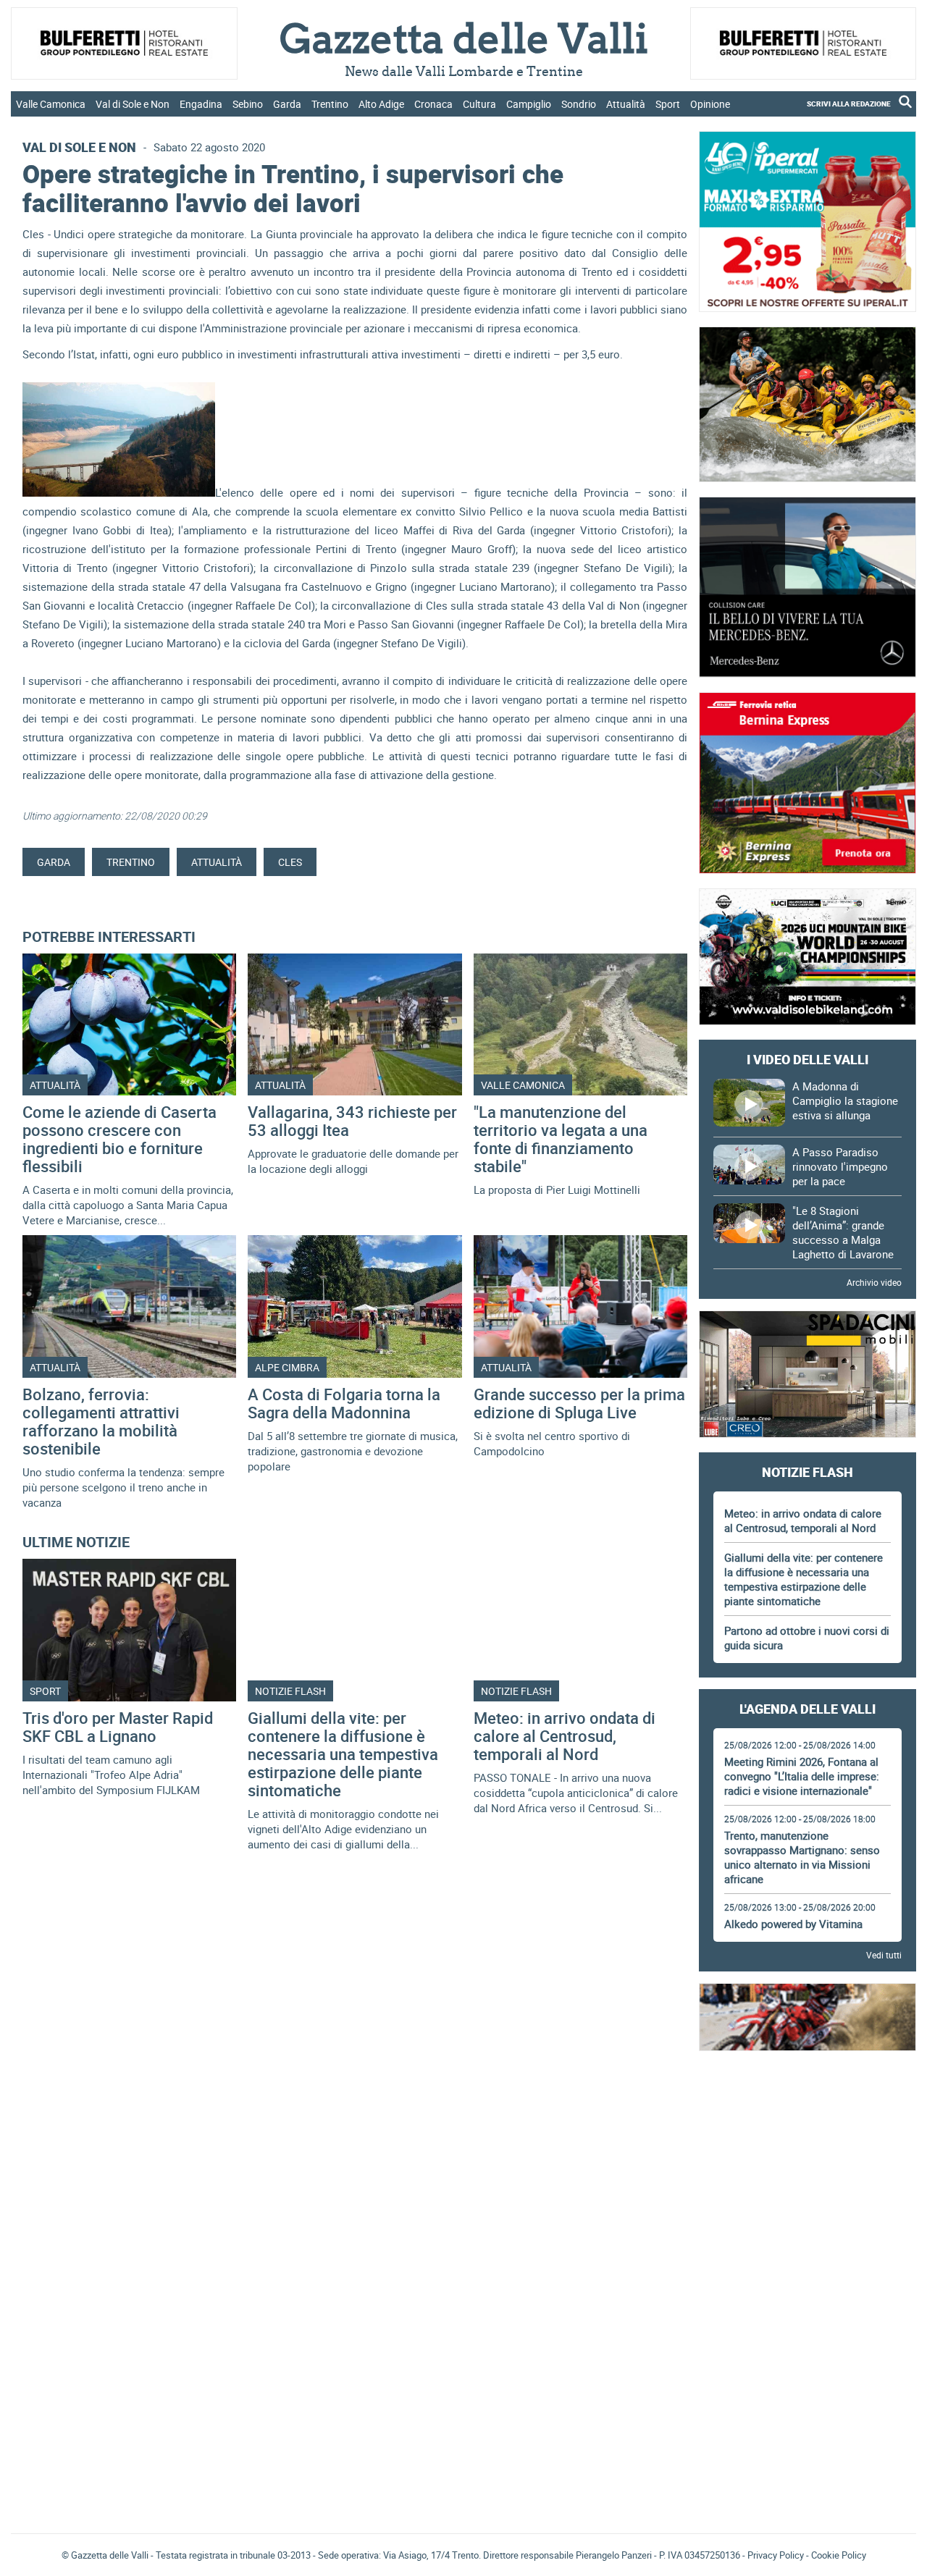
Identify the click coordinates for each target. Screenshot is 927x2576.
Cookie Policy (839, 2555)
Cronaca (433, 104)
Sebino (248, 104)
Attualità (626, 104)
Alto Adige (381, 104)
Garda (287, 104)
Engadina (201, 104)
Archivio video (874, 1282)
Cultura (479, 104)
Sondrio (579, 104)
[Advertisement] (808, 2105)
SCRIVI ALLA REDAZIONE (849, 104)
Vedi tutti (884, 1955)
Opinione (710, 104)
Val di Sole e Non (133, 104)
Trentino (330, 104)
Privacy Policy (776, 2555)
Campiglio (529, 104)
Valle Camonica (51, 104)
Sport (668, 104)
